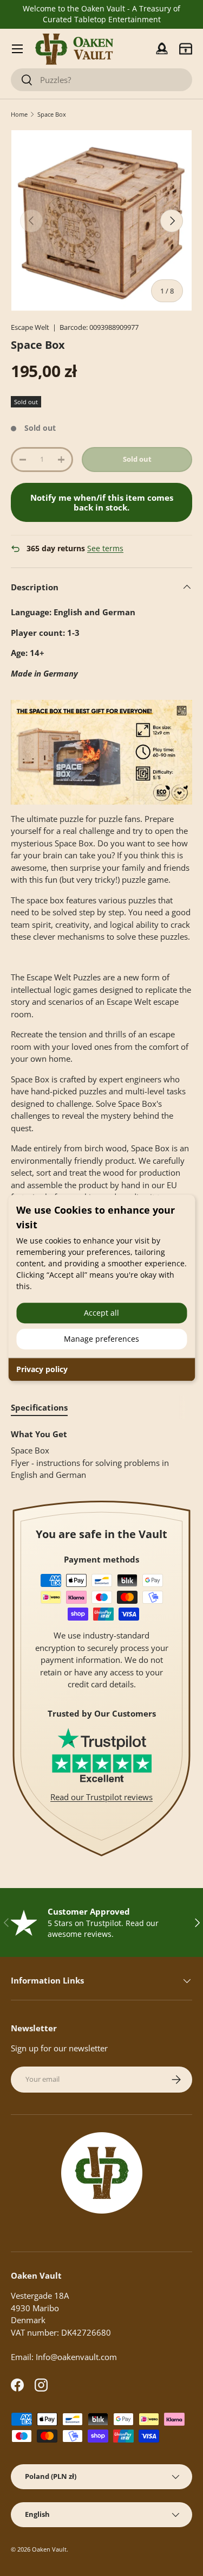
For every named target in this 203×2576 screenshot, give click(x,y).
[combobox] (101, 80)
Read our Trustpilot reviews (101, 1797)
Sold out (137, 459)
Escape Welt (30, 327)
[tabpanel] (101, 1455)
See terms (105, 549)
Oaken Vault (49, 2549)
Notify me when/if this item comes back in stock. (102, 502)
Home (19, 114)
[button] (186, 49)
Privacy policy (42, 1369)
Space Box (52, 114)
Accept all (101, 1313)
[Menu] (17, 49)
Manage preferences (101, 1339)
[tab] (39, 1407)
